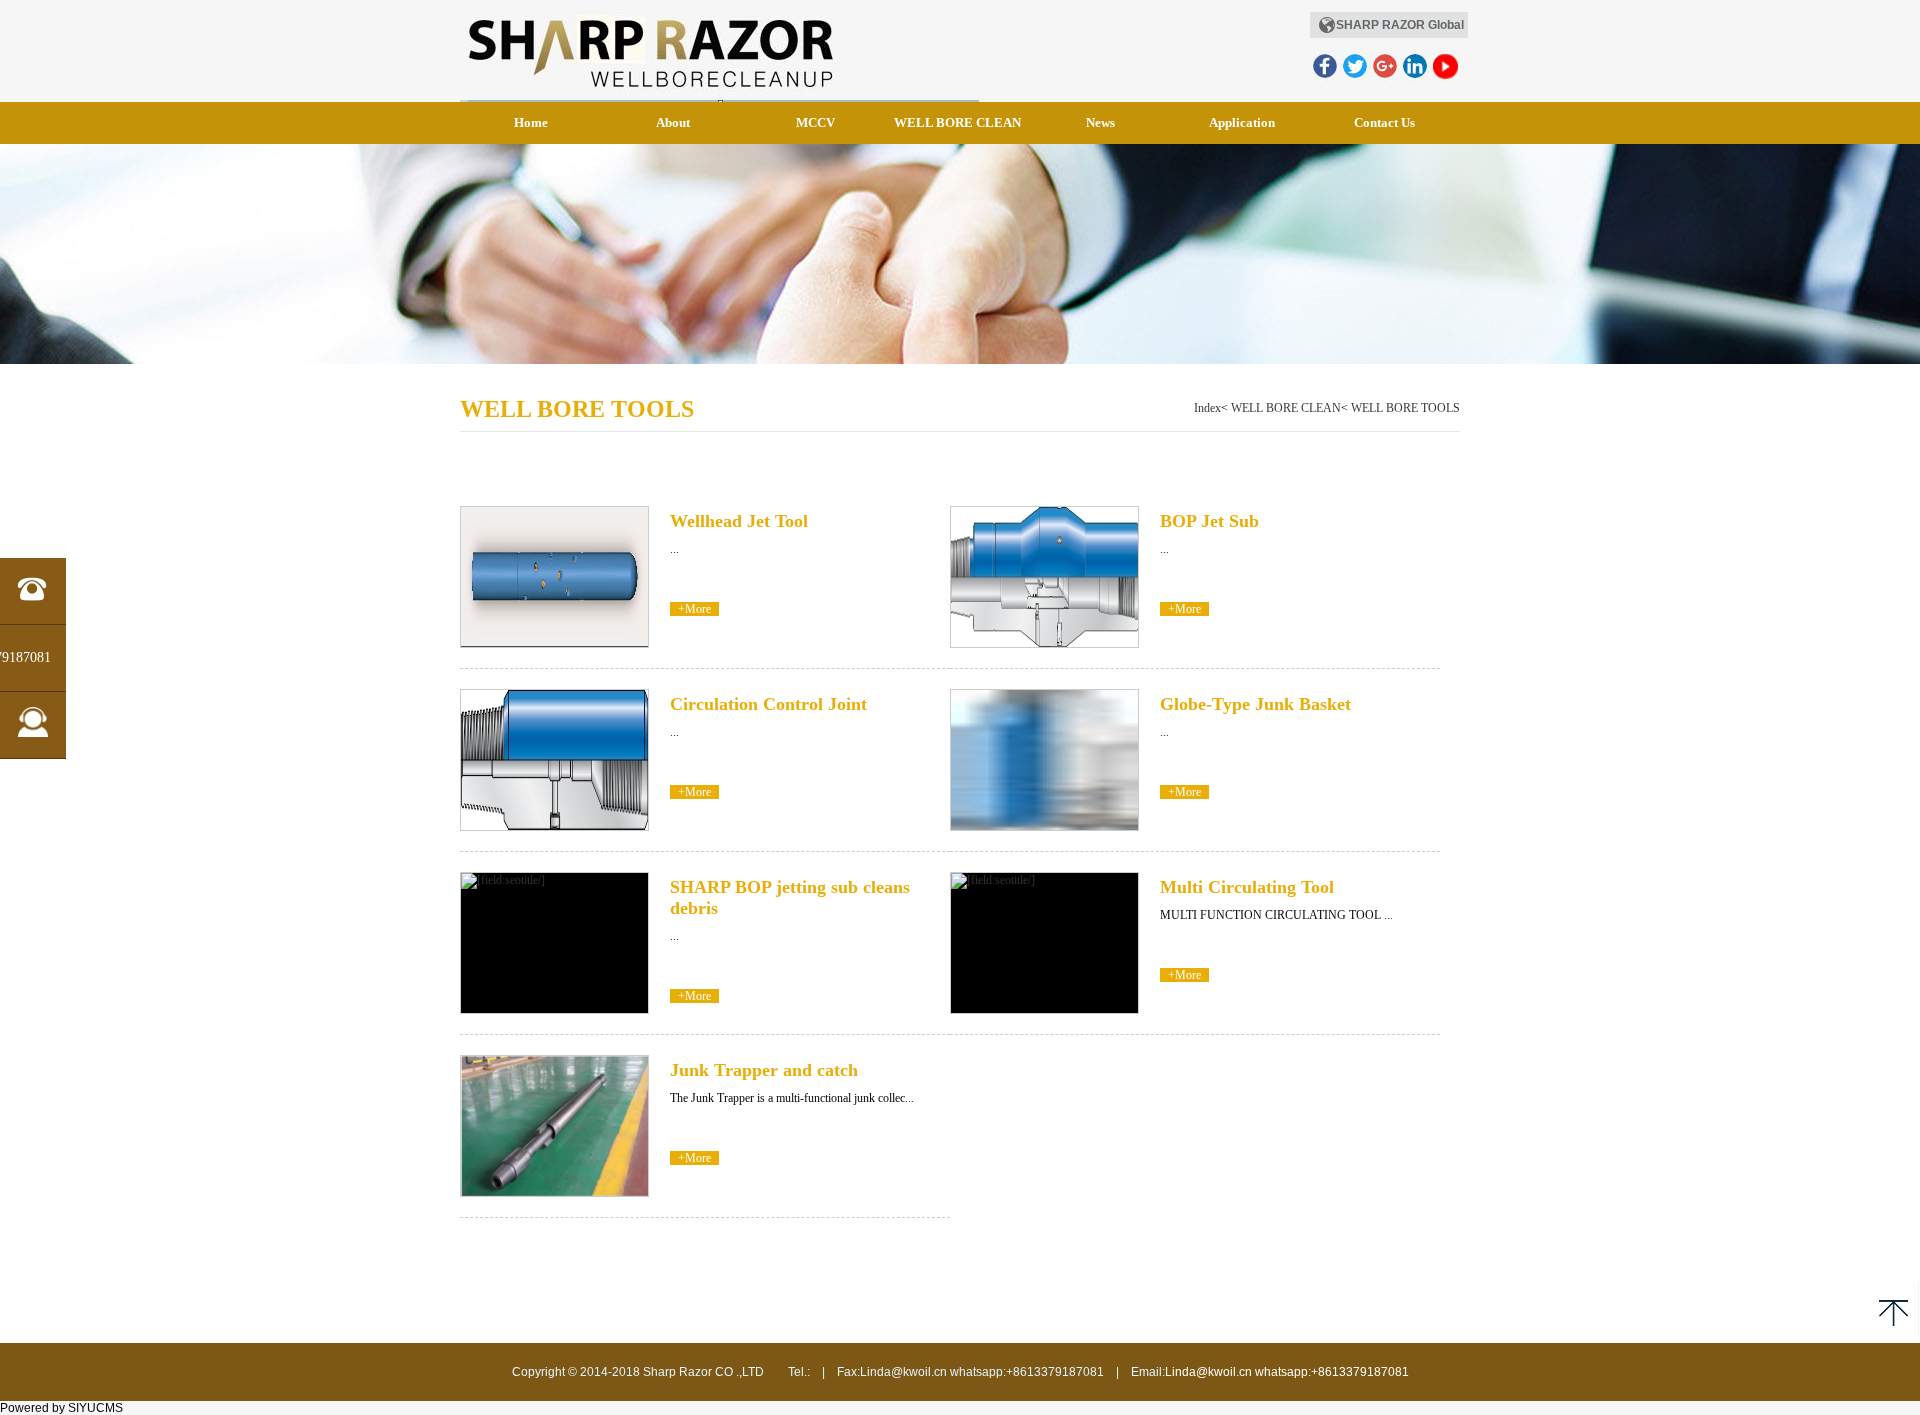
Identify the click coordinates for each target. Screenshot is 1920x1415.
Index (1207, 408)
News (1100, 122)
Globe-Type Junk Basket (1255, 704)
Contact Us (1384, 122)
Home (531, 122)
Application (1242, 122)
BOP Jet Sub (1209, 521)
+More (694, 609)
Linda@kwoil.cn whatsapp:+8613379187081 (1287, 1372)
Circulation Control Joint (768, 704)
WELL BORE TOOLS (1405, 408)
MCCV (815, 122)
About (673, 122)
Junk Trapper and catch (764, 1070)
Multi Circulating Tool (1247, 887)
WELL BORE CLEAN (957, 122)
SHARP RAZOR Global (1400, 25)
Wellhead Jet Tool (739, 521)
